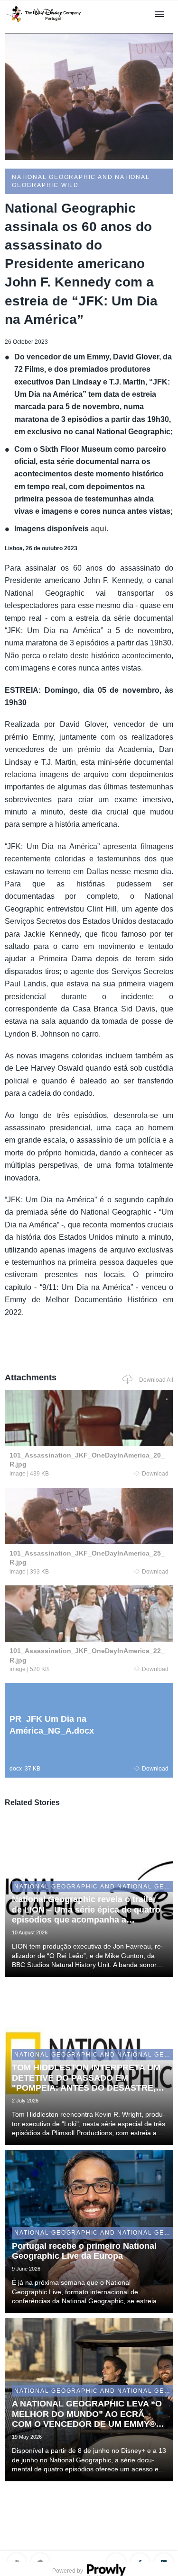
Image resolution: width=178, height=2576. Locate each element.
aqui (98, 529)
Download (155, 1474)
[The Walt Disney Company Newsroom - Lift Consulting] (43, 22)
